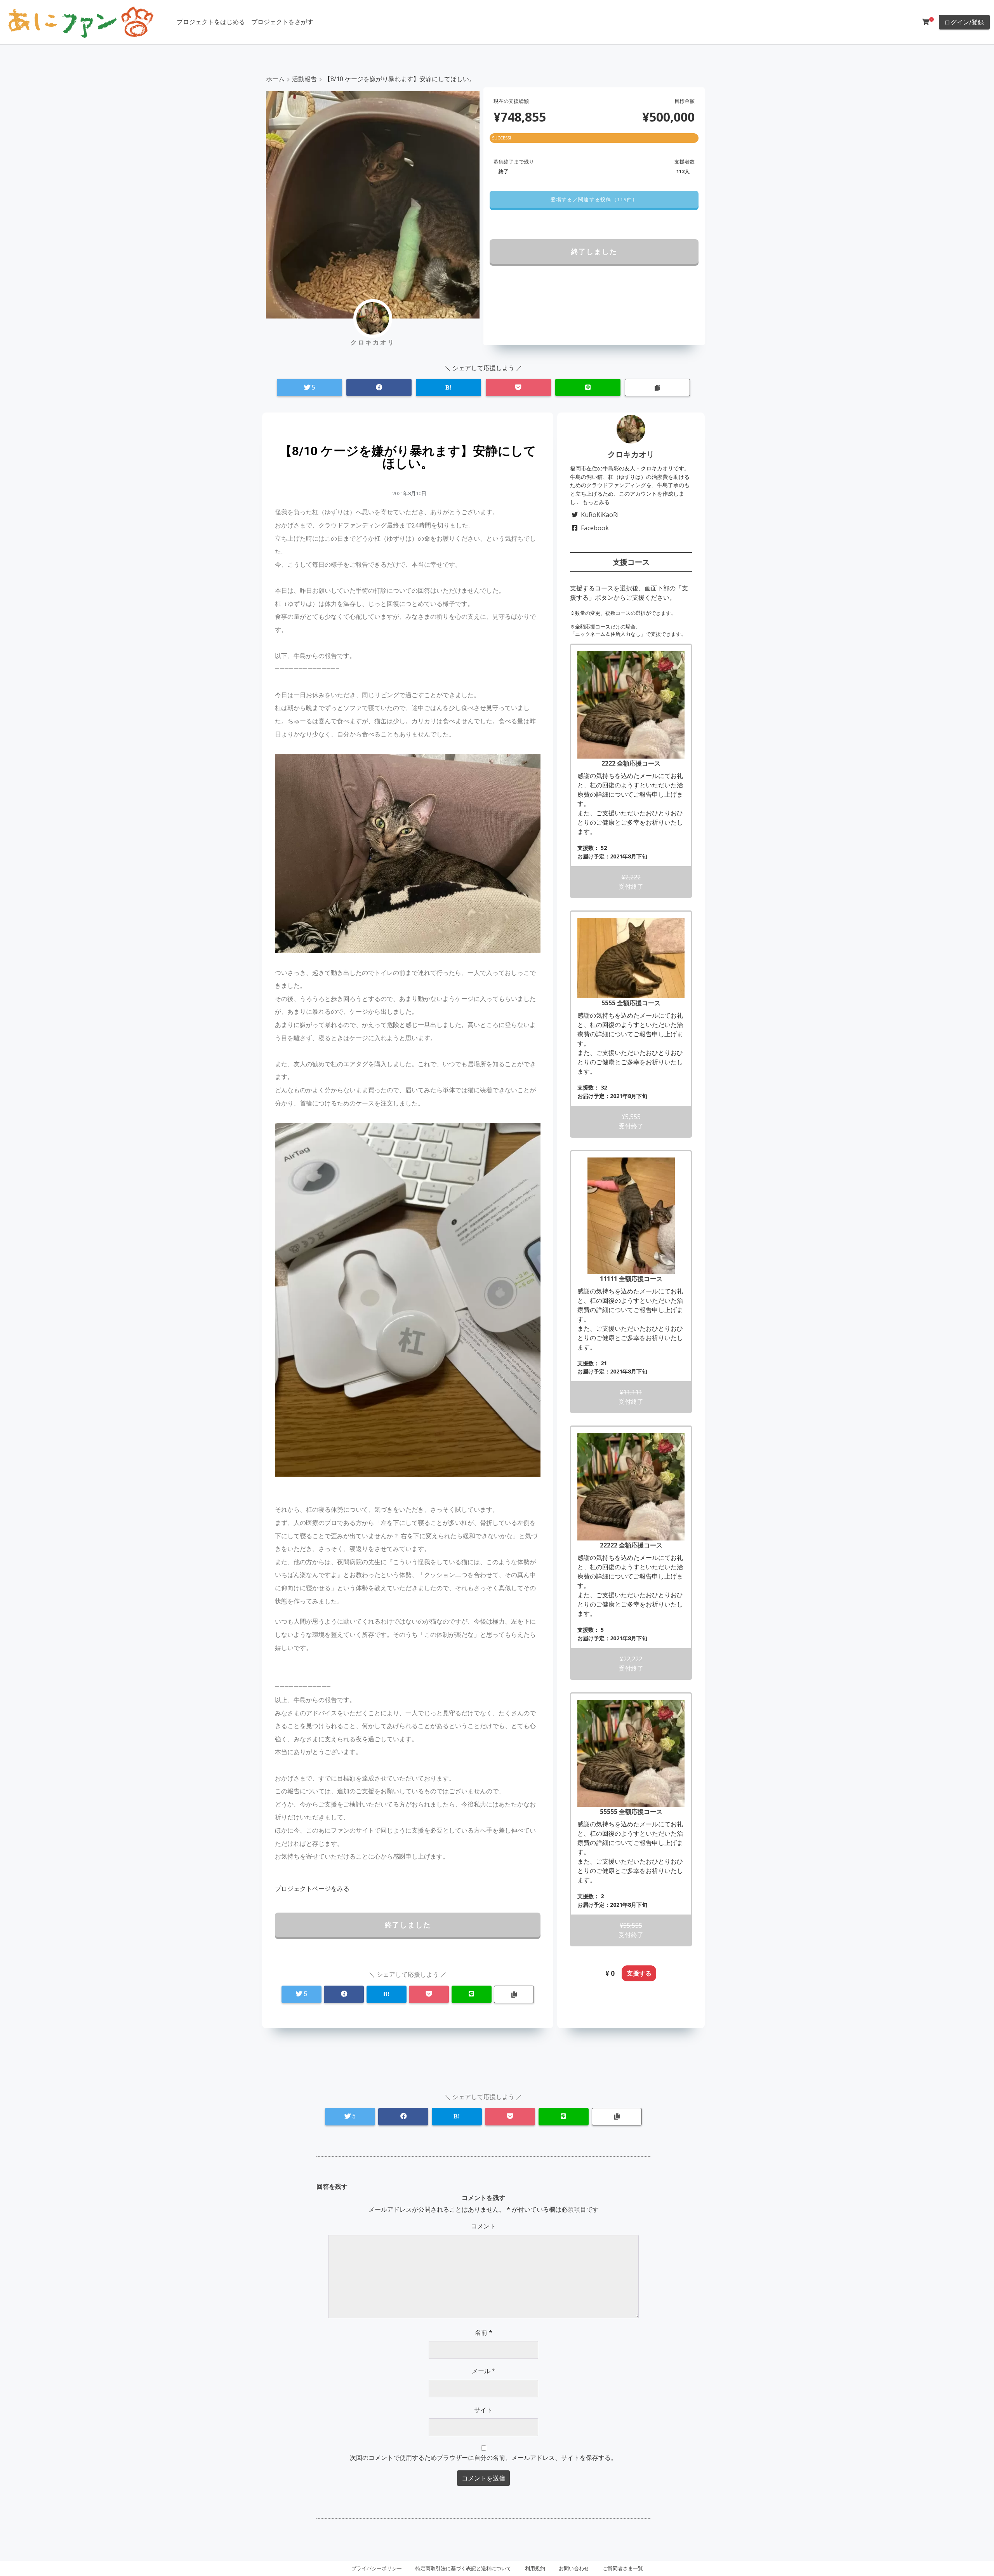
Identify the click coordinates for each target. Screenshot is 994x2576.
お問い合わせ (574, 2568)
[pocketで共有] (518, 387)
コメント (483, 2226)
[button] (594, 199)
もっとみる (596, 502)
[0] (926, 22)
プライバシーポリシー (377, 2568)
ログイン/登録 (964, 22)
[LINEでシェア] (588, 387)
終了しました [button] (594, 251)
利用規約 (535, 2568)
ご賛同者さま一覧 (623, 2568)
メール (484, 2371)
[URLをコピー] (657, 387)
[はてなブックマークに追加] (448, 387)
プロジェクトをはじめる (211, 22)
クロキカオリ (631, 454)
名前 (484, 2332)
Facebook (595, 528)
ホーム (275, 79)
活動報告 (304, 79)
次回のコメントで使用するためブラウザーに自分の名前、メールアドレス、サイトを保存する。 (483, 2458)
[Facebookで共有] (379, 387)
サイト (483, 2410)
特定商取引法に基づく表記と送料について (463, 2568)
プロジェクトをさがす (282, 22)
